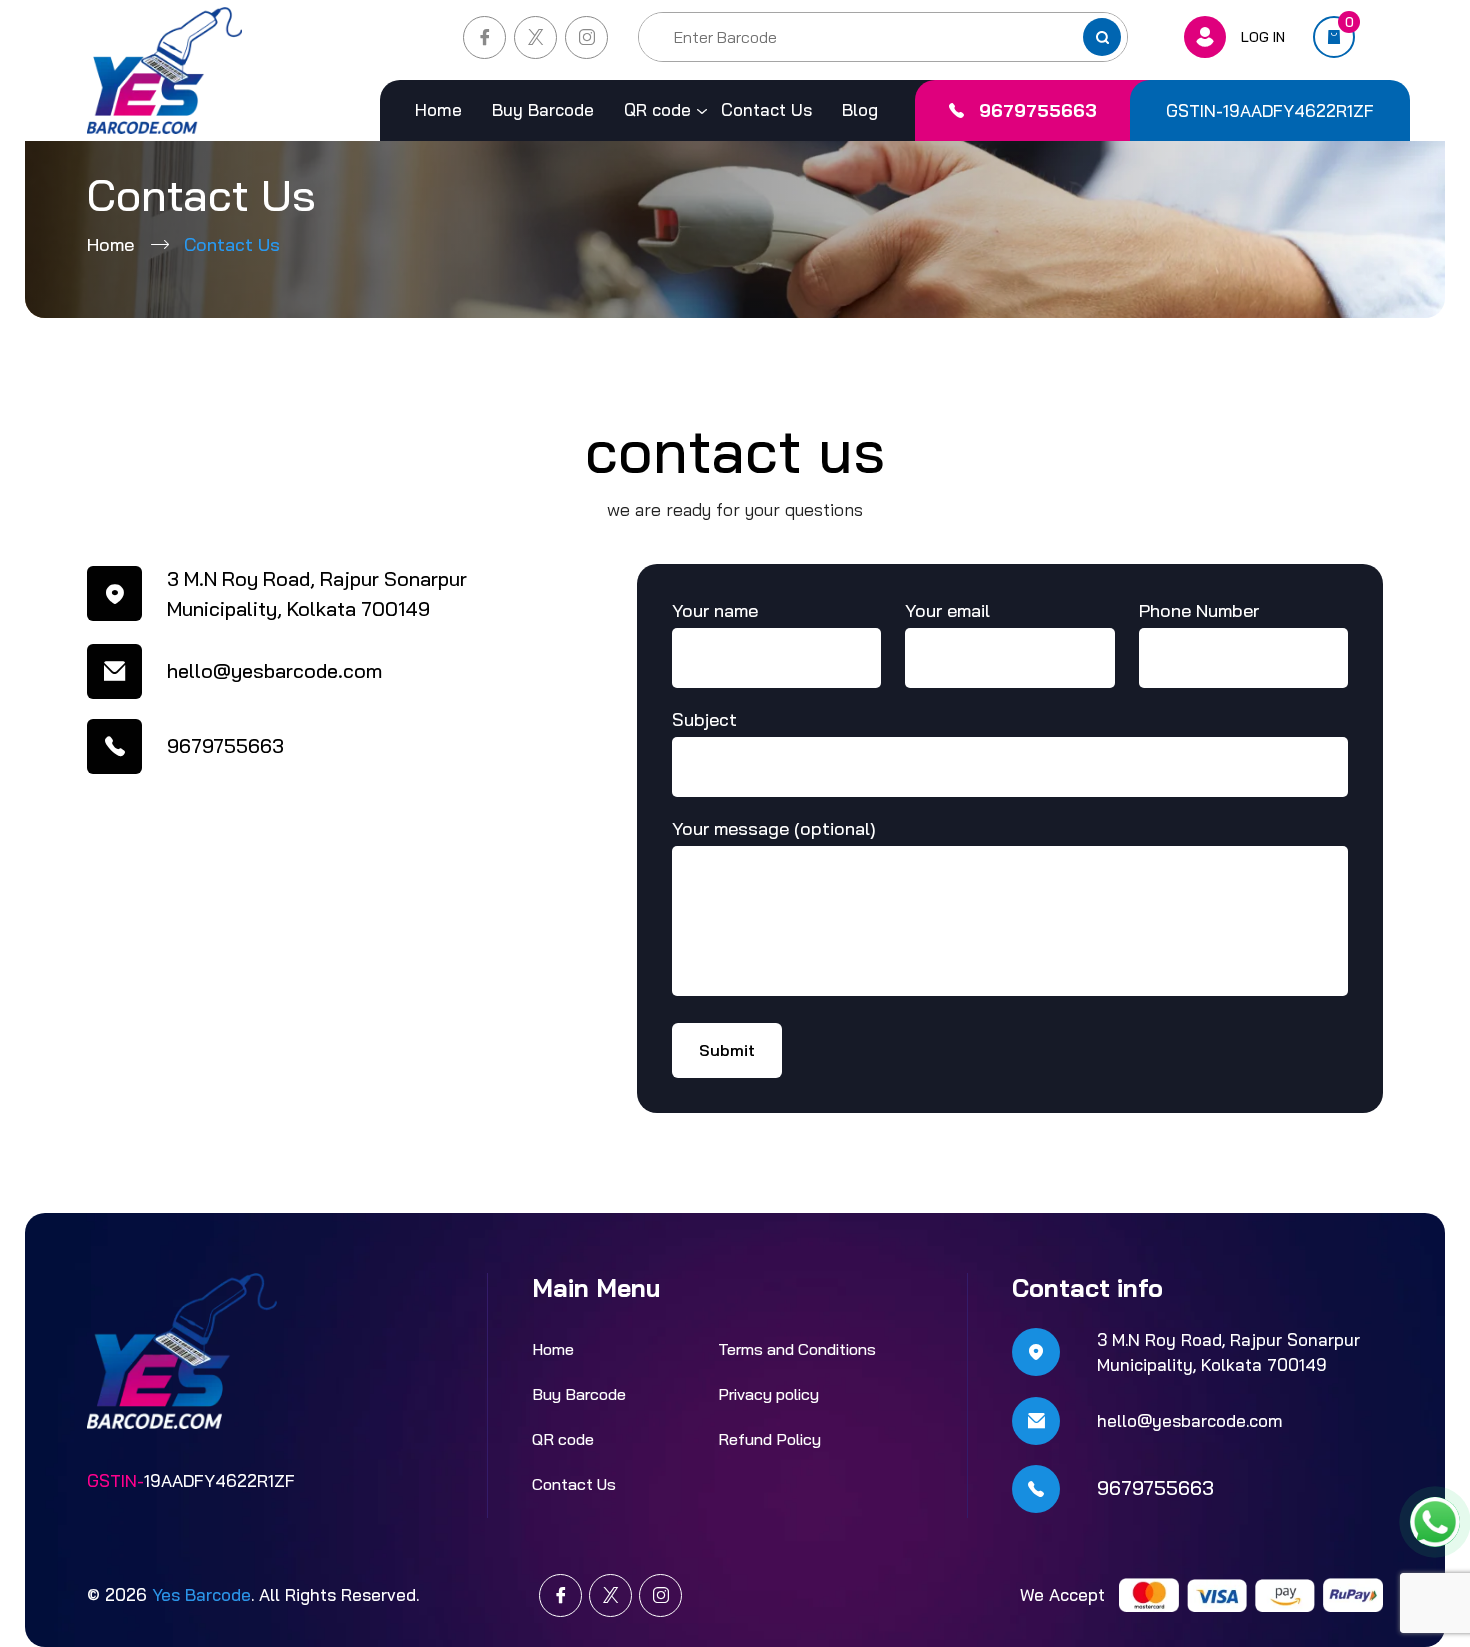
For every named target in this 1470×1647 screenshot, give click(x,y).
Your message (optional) (774, 828)
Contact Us (766, 109)
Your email (947, 610)
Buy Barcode (543, 109)
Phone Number (1199, 610)
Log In (1263, 37)
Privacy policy (768, 1394)
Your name (715, 610)
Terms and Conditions (797, 1349)
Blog (860, 109)
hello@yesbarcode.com (274, 670)
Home (438, 109)
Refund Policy (769, 1439)
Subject (704, 719)
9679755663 (1038, 110)
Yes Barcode (201, 1594)
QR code (657, 109)
